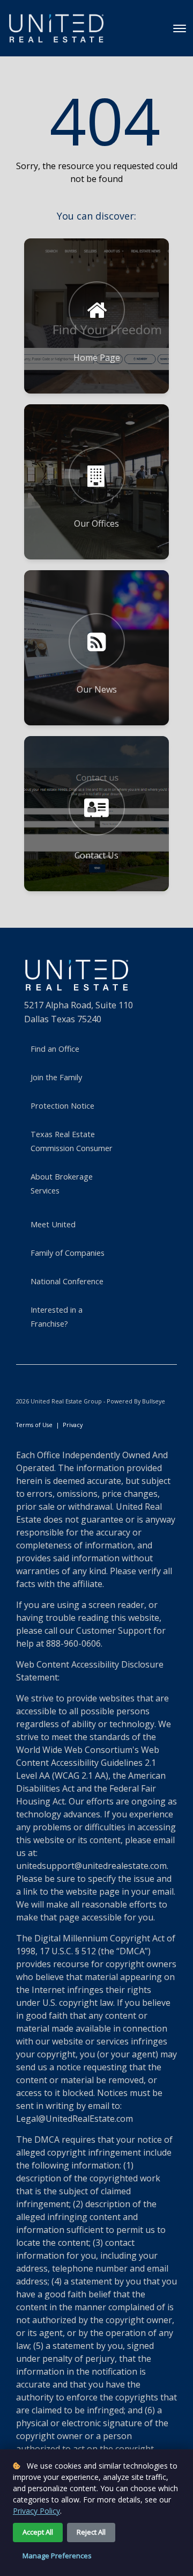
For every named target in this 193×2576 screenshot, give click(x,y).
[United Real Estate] (56, 28)
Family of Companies (68, 1253)
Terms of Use (34, 1425)
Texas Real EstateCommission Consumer (72, 1141)
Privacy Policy (36, 2511)
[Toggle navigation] (180, 28)
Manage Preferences (57, 2556)
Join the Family (56, 1077)
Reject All (91, 2532)
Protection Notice (62, 1105)
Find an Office (55, 1049)
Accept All (38, 2532)
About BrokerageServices (62, 1183)
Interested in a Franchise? (57, 1316)
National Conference (67, 1281)
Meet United (53, 1224)
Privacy (73, 1425)
